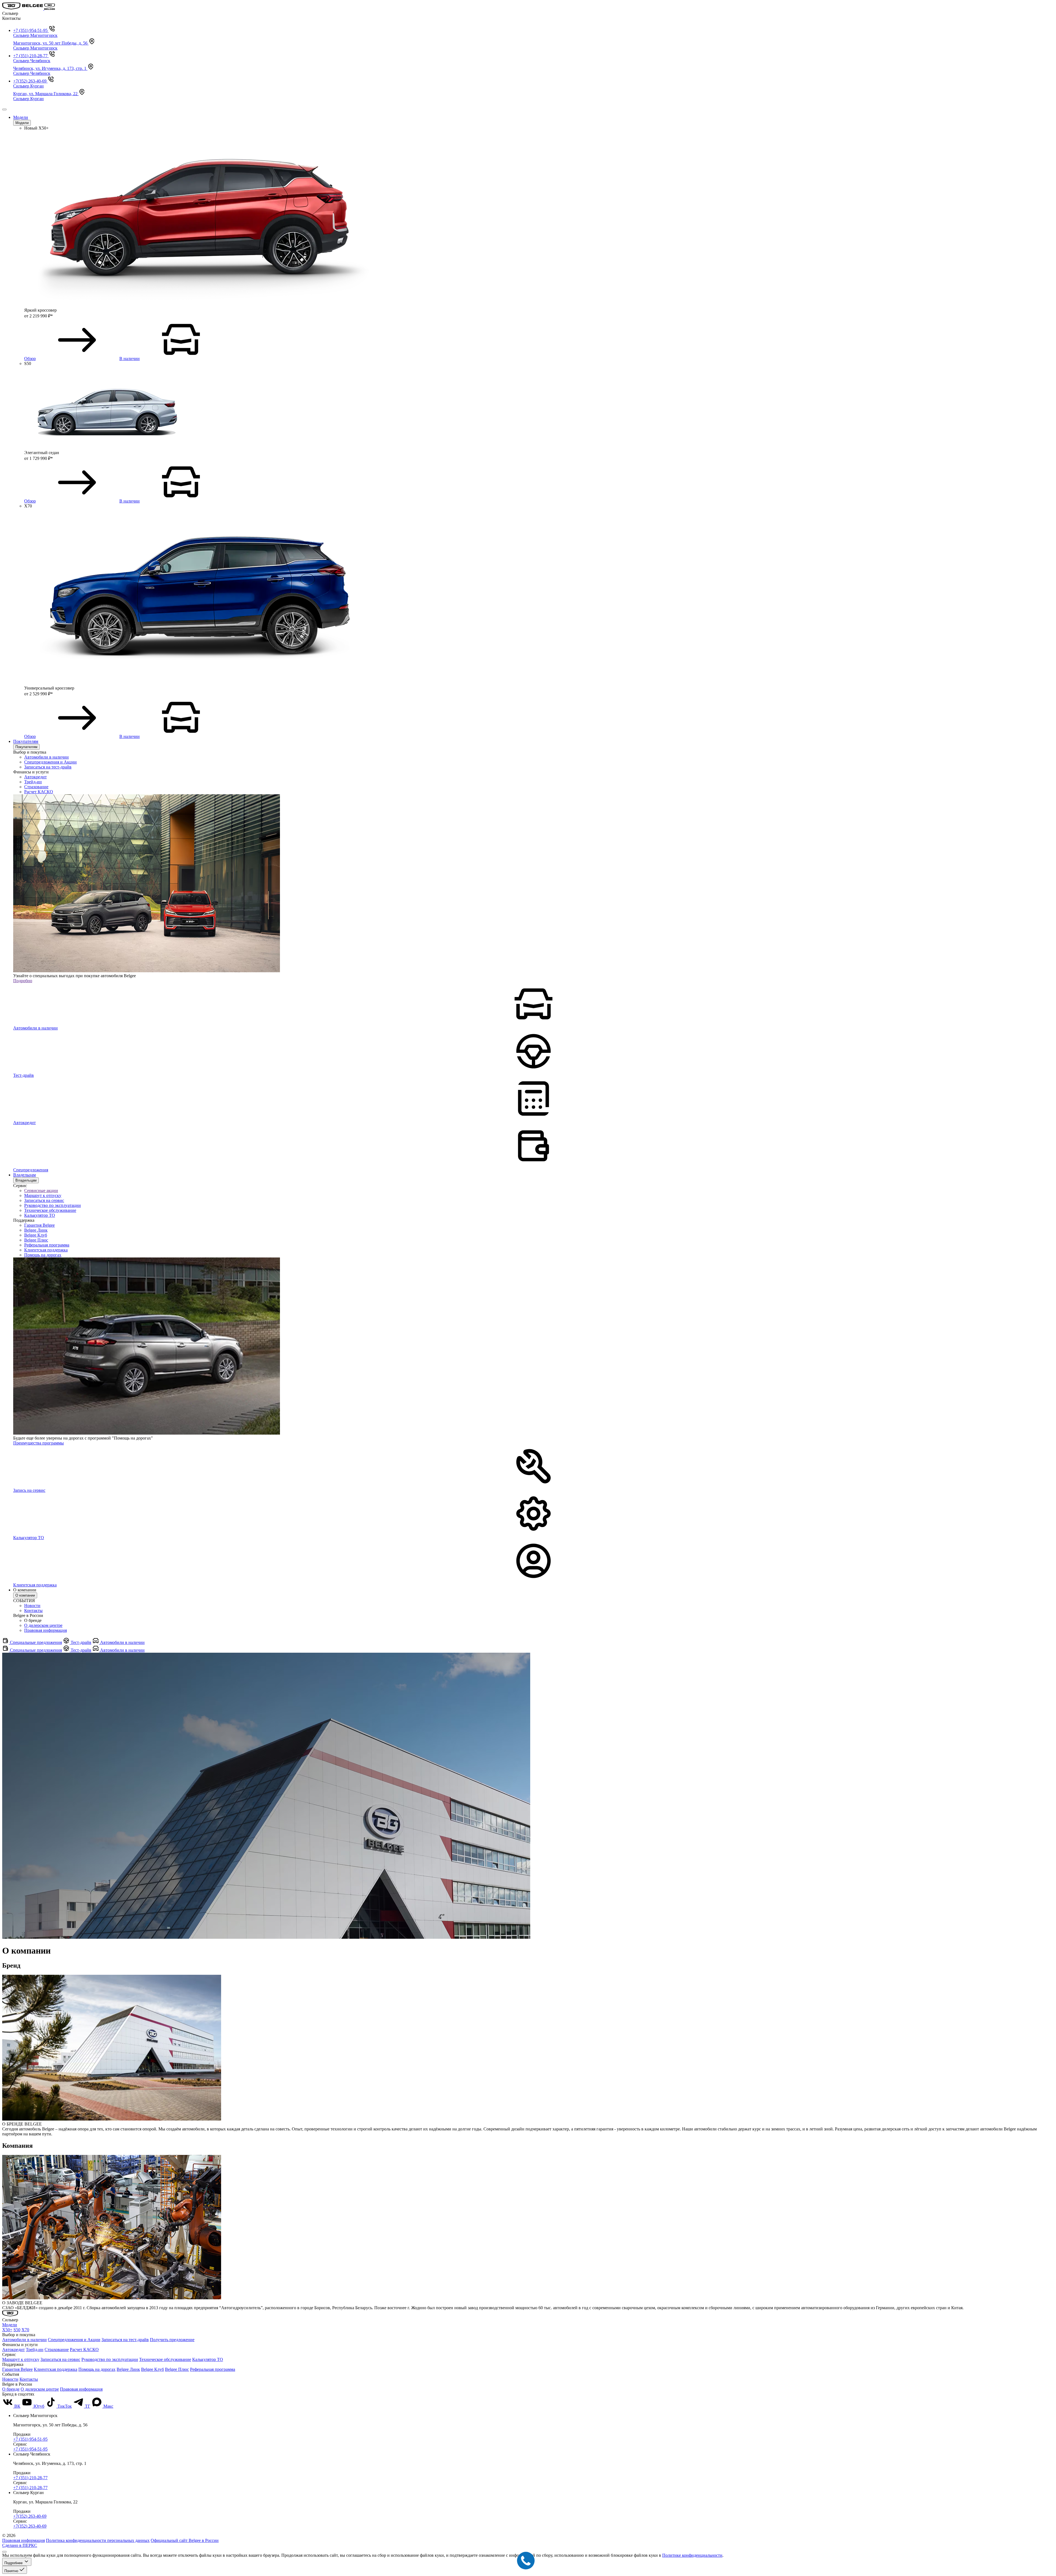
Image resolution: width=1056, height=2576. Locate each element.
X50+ (7, 2330)
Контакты (33, 1610)
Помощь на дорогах (43, 1255)
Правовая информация (46, 1630)
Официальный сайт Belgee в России (185, 2540)
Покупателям (26, 741)
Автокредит (35, 777)
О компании (25, 1595)
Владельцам (24, 1175)
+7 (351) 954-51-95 (30, 2439)
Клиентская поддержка (46, 1250)
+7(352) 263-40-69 (30, 2516)
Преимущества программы (38, 1443)
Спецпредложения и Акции (50, 762)
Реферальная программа (47, 1245)
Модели (21, 117)
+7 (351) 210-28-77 (30, 2478)
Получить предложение (172, 2340)
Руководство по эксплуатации (53, 1205)
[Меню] (4, 109)
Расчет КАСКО (39, 792)
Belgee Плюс (36, 1240)
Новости (32, 1606)
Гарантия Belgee (39, 1225)
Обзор (30, 359)
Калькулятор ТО (40, 1215)
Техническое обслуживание (50, 1210)
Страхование (36, 787)
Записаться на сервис (44, 1200)
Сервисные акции (41, 1190)
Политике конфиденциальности (692, 2555)
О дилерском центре (43, 1625)
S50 (17, 2330)
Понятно (12, 2571)
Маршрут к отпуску (43, 1195)
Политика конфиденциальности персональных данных (98, 2540)
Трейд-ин (33, 782)
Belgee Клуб (36, 1235)
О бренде (11, 2389)
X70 (25, 2330)
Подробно (23, 981)
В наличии (130, 359)
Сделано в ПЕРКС (20, 2545)
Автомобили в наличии (46, 757)
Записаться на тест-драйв (48, 767)
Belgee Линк (36, 1230)
